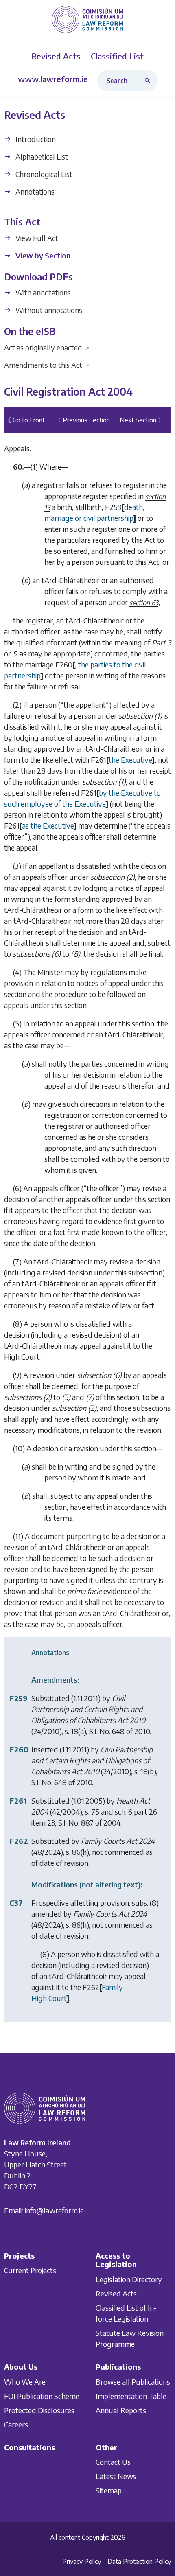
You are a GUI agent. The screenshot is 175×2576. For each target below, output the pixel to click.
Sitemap (109, 2490)
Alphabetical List (41, 156)
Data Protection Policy (139, 2561)
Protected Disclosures (39, 2410)
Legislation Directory (129, 2279)
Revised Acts (116, 2293)
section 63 (144, 603)
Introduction (35, 139)
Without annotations (48, 310)
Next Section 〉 (142, 420)
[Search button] (149, 81)
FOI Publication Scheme (42, 2396)
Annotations (34, 191)
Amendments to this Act (47, 365)
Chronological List (43, 174)
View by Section (42, 255)
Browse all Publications (133, 2381)
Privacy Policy (82, 2561)
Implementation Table (131, 2396)
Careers (16, 2424)
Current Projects (30, 2270)
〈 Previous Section (82, 420)
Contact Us (113, 2462)
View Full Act (36, 238)
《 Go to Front (25, 420)
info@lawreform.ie (54, 2210)
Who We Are (25, 2381)
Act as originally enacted (47, 347)
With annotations (42, 292)
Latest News (116, 2476)
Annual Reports (121, 2410)
